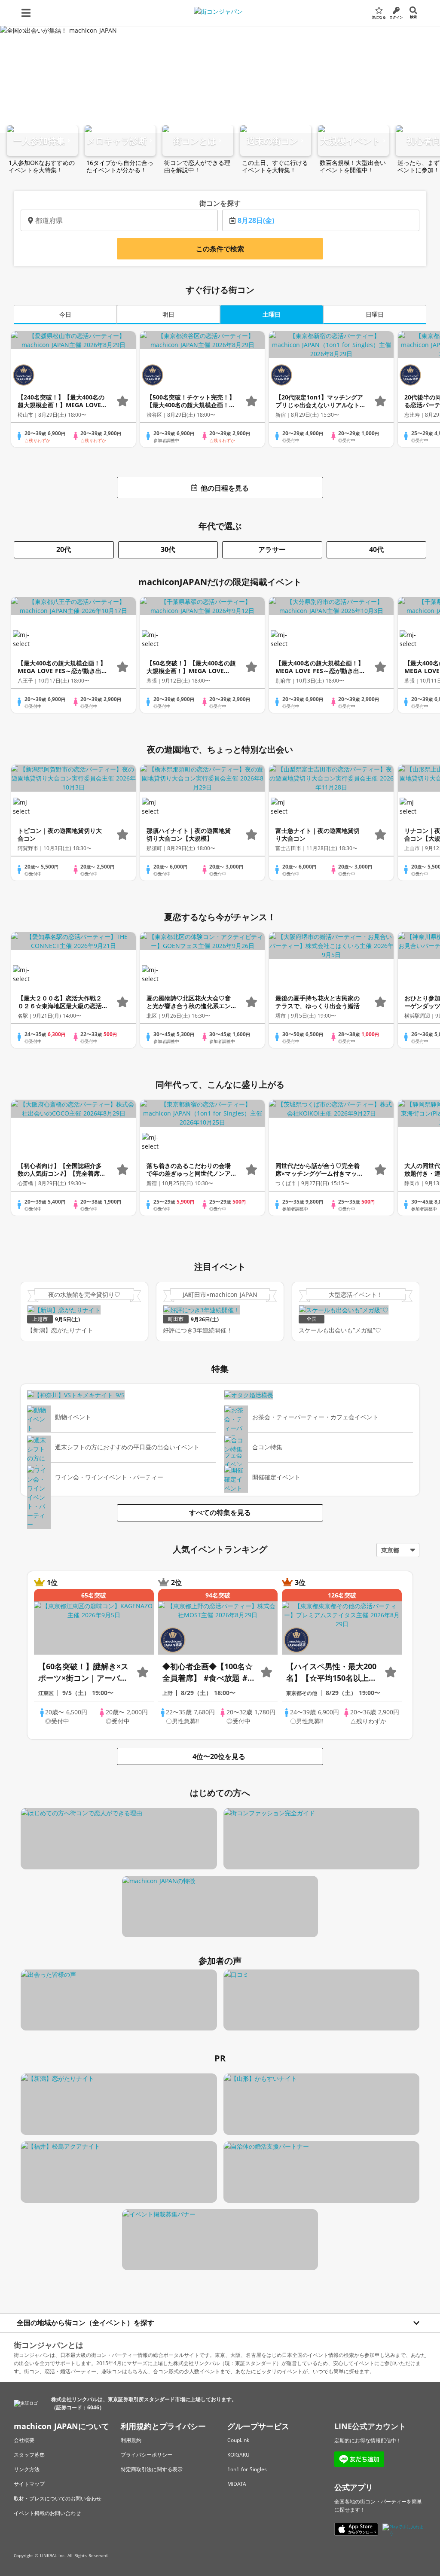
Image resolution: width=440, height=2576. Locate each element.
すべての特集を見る (220, 1512)
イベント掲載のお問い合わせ (47, 2513)
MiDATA (237, 2484)
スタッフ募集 (29, 2455)
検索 (413, 17)
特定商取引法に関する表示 (152, 2469)
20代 (64, 549)
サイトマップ (29, 2484)
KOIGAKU (238, 2455)
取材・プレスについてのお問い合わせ (58, 2498)
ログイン (396, 17)
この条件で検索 (220, 249)
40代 (376, 549)
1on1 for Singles (247, 2469)
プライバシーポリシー (147, 2455)
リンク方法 (27, 2469)
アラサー (272, 549)
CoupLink (238, 2440)
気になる (379, 17)
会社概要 (24, 2440)
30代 (168, 549)
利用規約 (131, 2440)
